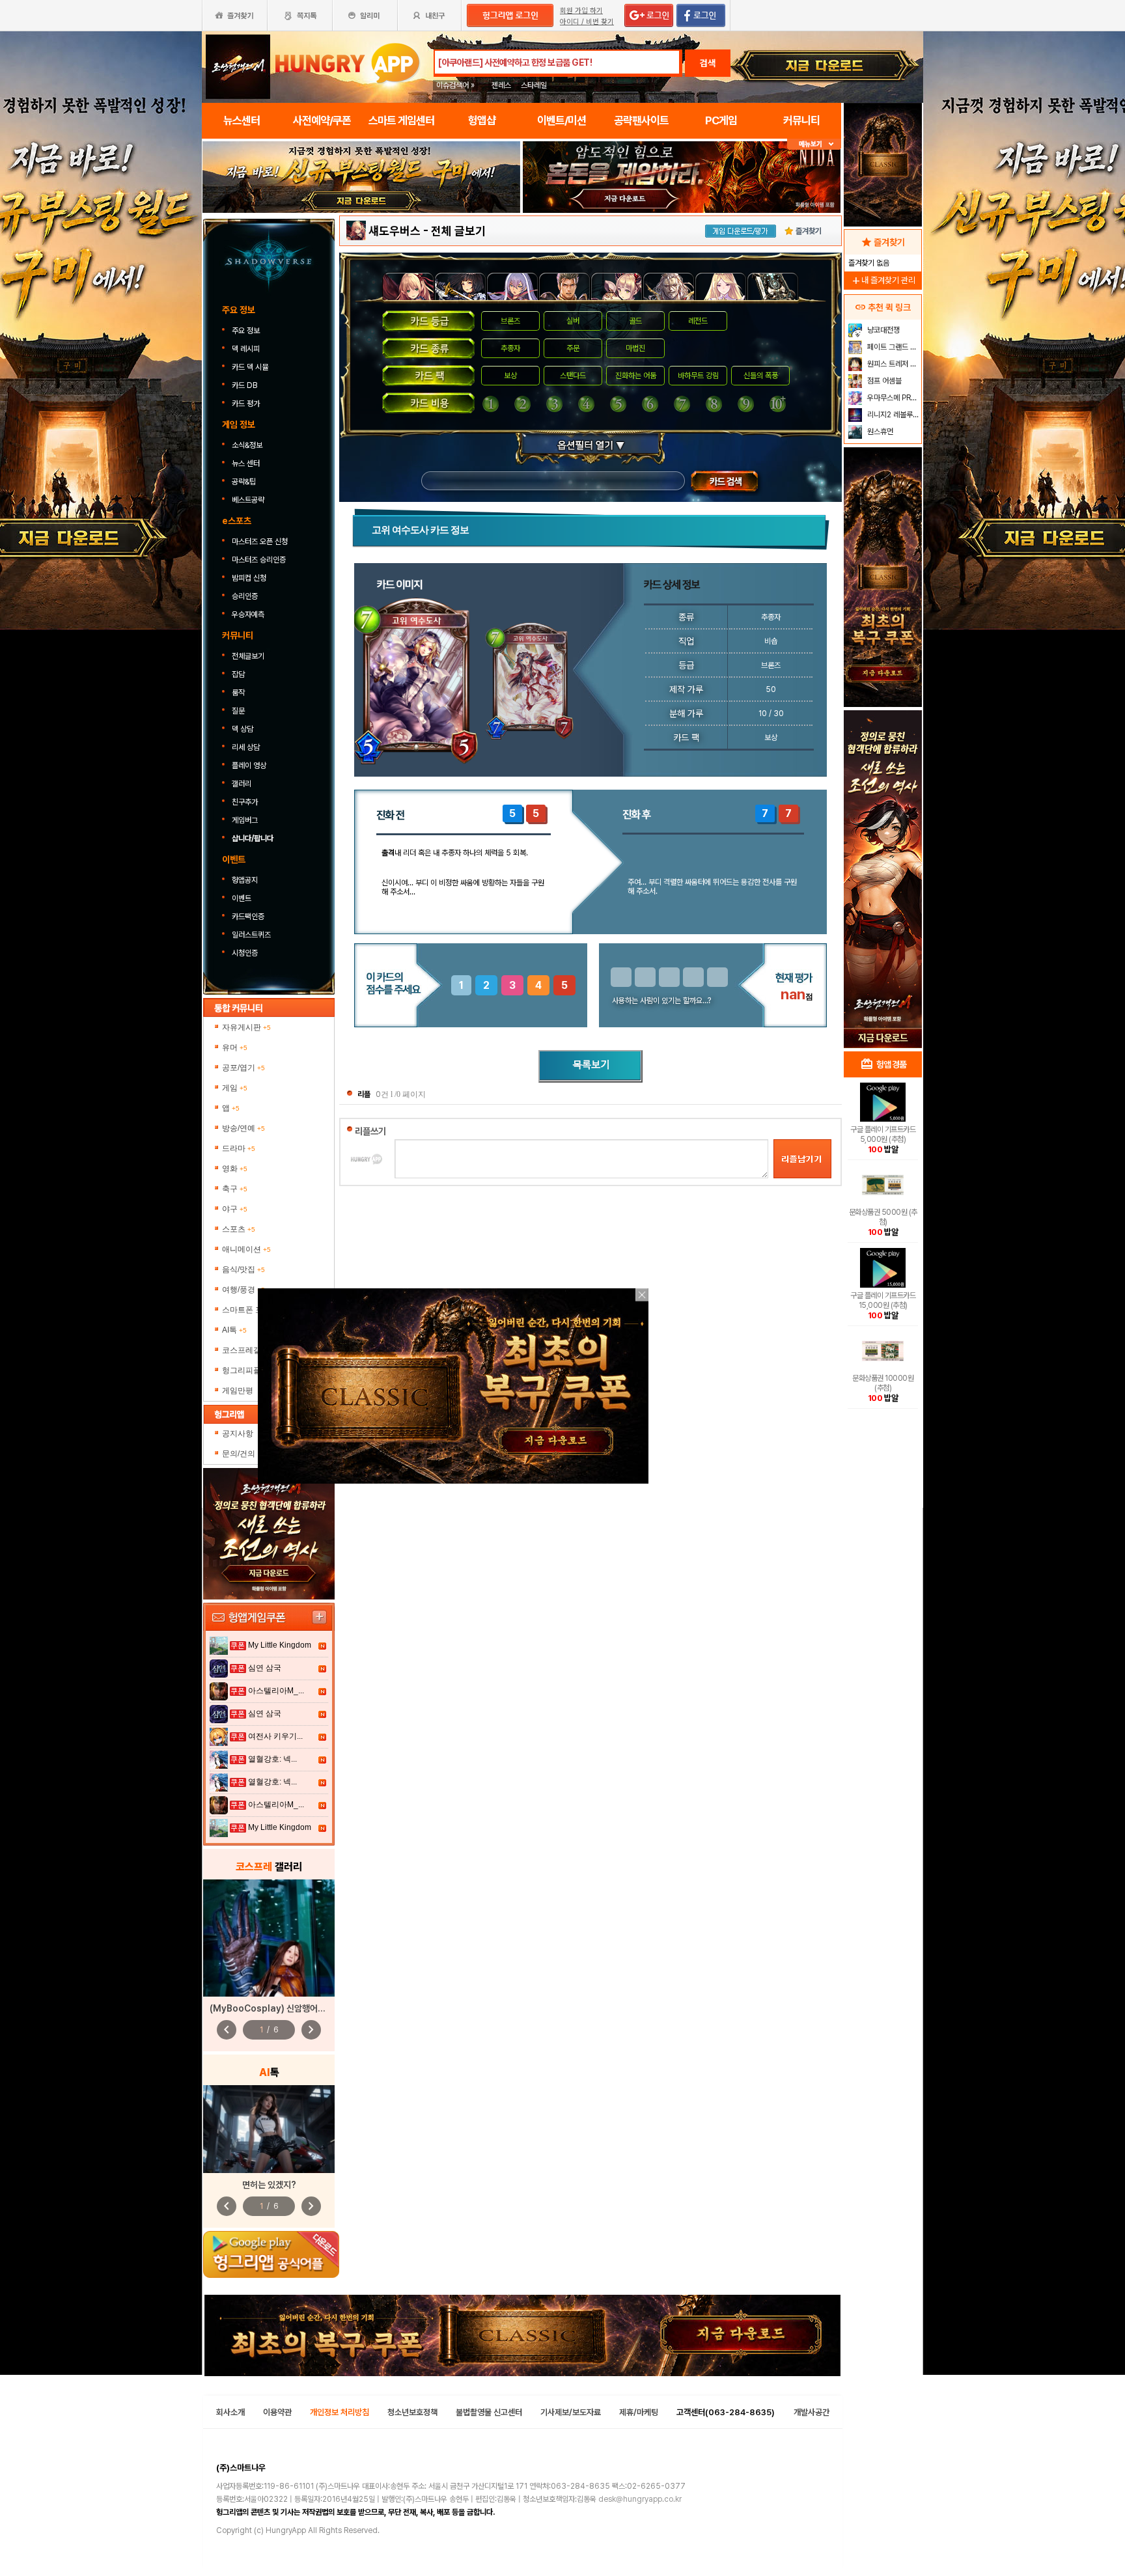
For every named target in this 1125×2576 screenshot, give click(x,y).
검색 (708, 63)
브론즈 (510, 321)
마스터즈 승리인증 (259, 560)
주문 (573, 348)
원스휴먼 (879, 432)
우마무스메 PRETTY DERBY (893, 398)
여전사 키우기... (275, 1736)
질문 (238, 711)
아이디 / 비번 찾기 (587, 22)
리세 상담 (246, 747)
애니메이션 (246, 1249)
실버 (573, 321)
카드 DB (245, 385)
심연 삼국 (265, 1668)
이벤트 (242, 898)
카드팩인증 (248, 917)
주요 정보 (247, 331)
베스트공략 (249, 500)
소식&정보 (247, 445)
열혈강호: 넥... (272, 1759)
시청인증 (245, 953)
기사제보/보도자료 (571, 2412)
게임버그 (245, 820)
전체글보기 (248, 656)
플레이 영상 (249, 766)
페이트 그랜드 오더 (893, 347)
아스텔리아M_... (276, 1691)
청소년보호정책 (412, 2412)
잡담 (238, 674)
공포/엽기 (243, 1068)
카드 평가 (247, 404)
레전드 (698, 321)
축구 (235, 1189)
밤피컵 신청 (249, 578)
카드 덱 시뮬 (251, 367)
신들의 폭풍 (761, 376)
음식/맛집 (243, 1269)
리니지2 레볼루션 (892, 415)
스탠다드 (573, 376)
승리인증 (245, 596)
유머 (235, 1047)
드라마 (239, 1148)
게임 (235, 1088)
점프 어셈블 (883, 381)
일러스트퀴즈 (251, 935)
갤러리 (242, 784)
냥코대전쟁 (882, 330)
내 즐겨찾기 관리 (883, 280)
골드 (635, 321)
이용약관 (277, 2412)
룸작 (238, 693)
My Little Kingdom (280, 1645)
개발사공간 (812, 2412)
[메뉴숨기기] (814, 144)
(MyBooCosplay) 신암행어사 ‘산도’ (278, 2008)
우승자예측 (248, 615)
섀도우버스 (395, 231)
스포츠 (239, 1229)
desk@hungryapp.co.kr (640, 2499)
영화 (235, 1169)
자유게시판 (246, 1027)
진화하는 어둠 (636, 376)
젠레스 (501, 85)
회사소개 (230, 2412)
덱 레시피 (246, 349)
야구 (235, 1209)
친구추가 (245, 802)
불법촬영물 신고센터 (489, 2412)
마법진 (635, 348)
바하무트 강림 (698, 376)
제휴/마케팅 (639, 2412)
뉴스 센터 (246, 464)
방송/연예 (243, 1128)
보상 (510, 376)
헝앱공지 (245, 880)
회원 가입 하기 (581, 11)
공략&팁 (244, 482)
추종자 (510, 348)
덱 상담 (243, 729)
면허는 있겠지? (269, 2185)
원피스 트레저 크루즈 (893, 364)
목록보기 (590, 1066)
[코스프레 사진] (269, 1938)
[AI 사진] (269, 2129)
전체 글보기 (458, 231)
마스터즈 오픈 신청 (261, 542)
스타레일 (534, 85)
